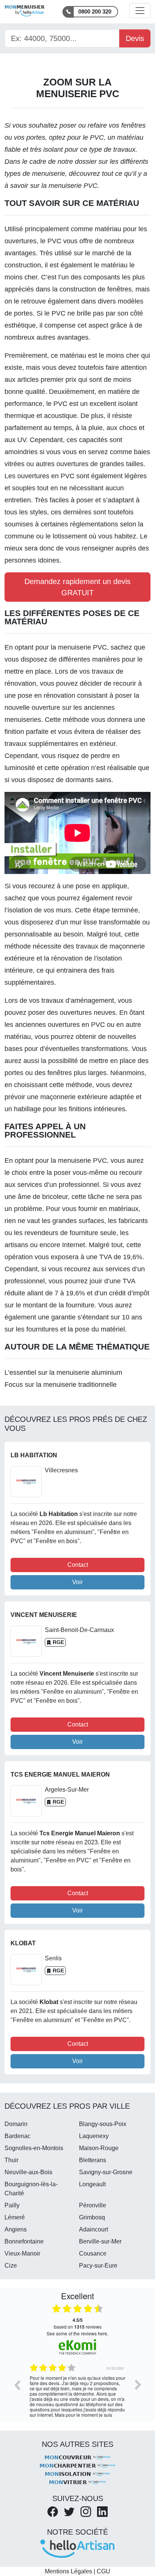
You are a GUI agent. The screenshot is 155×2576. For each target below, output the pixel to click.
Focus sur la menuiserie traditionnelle (61, 1385)
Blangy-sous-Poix (103, 2124)
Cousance (93, 2253)
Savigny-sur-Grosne (106, 2172)
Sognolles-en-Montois (34, 2148)
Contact (78, 1565)
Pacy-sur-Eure (98, 2266)
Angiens (16, 2229)
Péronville (93, 2205)
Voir (77, 1582)
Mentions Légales (68, 2571)
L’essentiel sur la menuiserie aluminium (63, 1373)
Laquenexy (94, 2136)
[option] (77, 2390)
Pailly (12, 2205)
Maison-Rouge (99, 2148)
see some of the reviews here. (77, 2333)
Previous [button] (17, 2385)
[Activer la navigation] (140, 11)
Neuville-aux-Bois (28, 2172)
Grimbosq (92, 2217)
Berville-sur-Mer (100, 2241)
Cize (11, 2266)
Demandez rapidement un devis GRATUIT (77, 587)
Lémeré (15, 2217)
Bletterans (93, 2160)
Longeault (92, 2184)
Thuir (11, 2160)
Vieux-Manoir (22, 2253)
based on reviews (78, 2323)
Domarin (16, 2124)
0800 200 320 (95, 11)
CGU (103, 2571)
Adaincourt (93, 2229)
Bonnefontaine (24, 2241)
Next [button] (138, 2385)
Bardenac (17, 2136)
